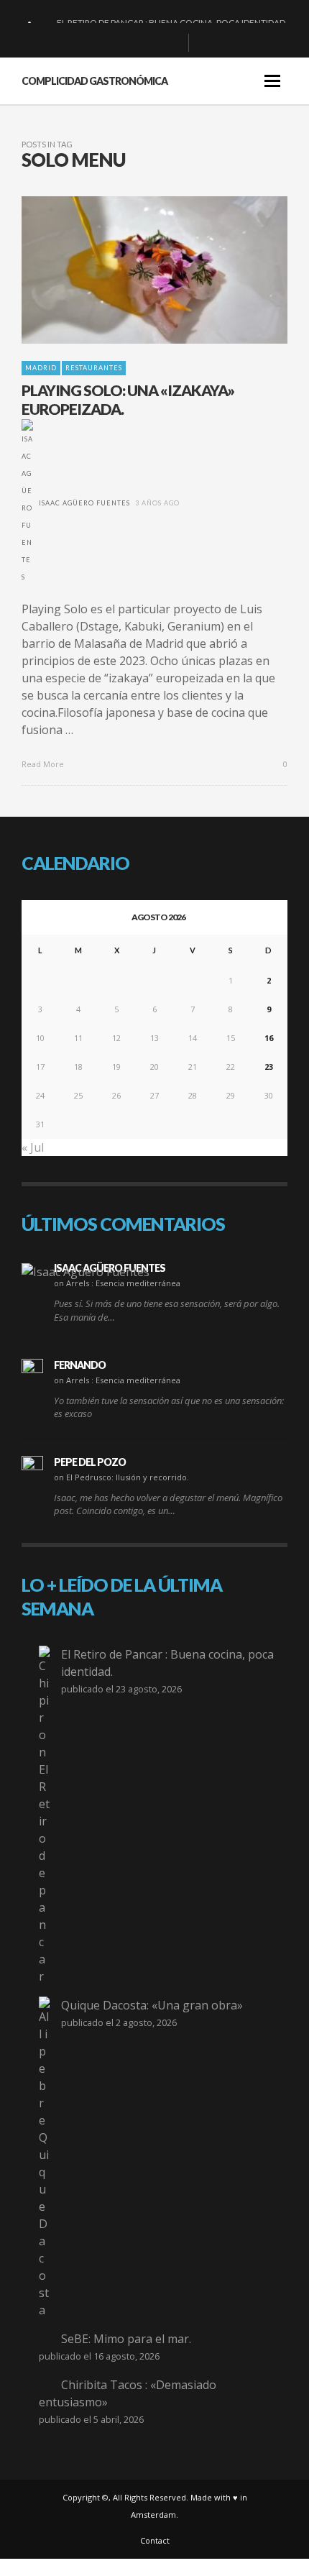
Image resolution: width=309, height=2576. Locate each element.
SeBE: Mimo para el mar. (126, 2339)
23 (269, 1067)
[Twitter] (172, 43)
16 (269, 1038)
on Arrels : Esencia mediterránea (117, 1283)
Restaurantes (94, 368)
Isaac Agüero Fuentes (84, 503)
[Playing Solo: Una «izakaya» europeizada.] (132, 270)
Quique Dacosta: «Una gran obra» (152, 2005)
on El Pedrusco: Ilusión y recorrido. (121, 1477)
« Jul (33, 1147)
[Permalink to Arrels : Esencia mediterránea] (86, 1271)
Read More (44, 764)
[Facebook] (103, 43)
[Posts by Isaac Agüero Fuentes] (27, 503)
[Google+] (126, 43)
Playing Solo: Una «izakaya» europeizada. (128, 399)
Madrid (41, 368)
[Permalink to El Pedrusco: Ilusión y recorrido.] (32, 1467)
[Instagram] (149, 43)
